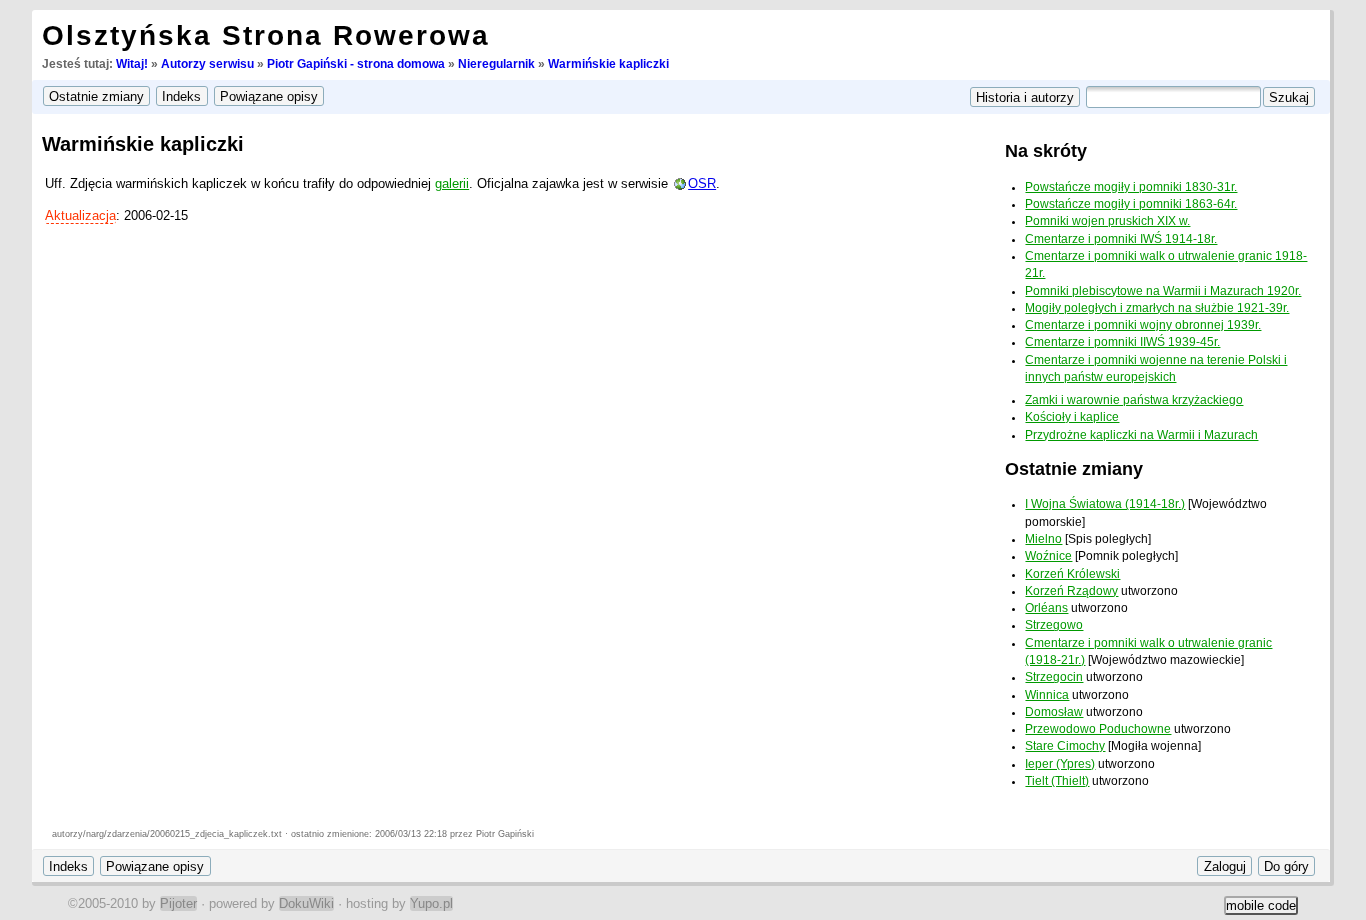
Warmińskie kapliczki (608, 64)
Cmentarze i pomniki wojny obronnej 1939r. (1143, 325)
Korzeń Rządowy (1071, 591)
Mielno (1043, 539)
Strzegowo (1054, 625)
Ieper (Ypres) (1060, 764)
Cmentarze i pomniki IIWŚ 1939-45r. (1122, 342)
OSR (702, 183)
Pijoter (178, 903)
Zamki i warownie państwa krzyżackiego (1134, 400)
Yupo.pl (431, 903)
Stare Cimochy (1065, 746)
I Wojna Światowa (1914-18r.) (1105, 504)
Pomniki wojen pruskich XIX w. (1107, 221)
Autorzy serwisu (207, 64)
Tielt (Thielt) (1057, 781)
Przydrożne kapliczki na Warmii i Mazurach (1141, 435)
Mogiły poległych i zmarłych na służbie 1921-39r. (1157, 308)
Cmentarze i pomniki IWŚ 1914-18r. (1121, 239)
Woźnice (1048, 556)
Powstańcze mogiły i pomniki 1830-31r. (1131, 187)
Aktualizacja (80, 215)
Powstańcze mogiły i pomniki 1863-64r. (1131, 204)
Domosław (1054, 712)
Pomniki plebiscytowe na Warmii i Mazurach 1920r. (1163, 291)
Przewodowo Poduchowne (1098, 729)
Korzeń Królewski (1072, 574)
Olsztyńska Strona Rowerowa (266, 35)
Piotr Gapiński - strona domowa (356, 64)
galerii (452, 183)
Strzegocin (1054, 677)
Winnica (1047, 695)
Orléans (1046, 608)
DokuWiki (306, 903)
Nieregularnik (496, 64)
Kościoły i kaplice (1072, 417)
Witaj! (132, 64)
